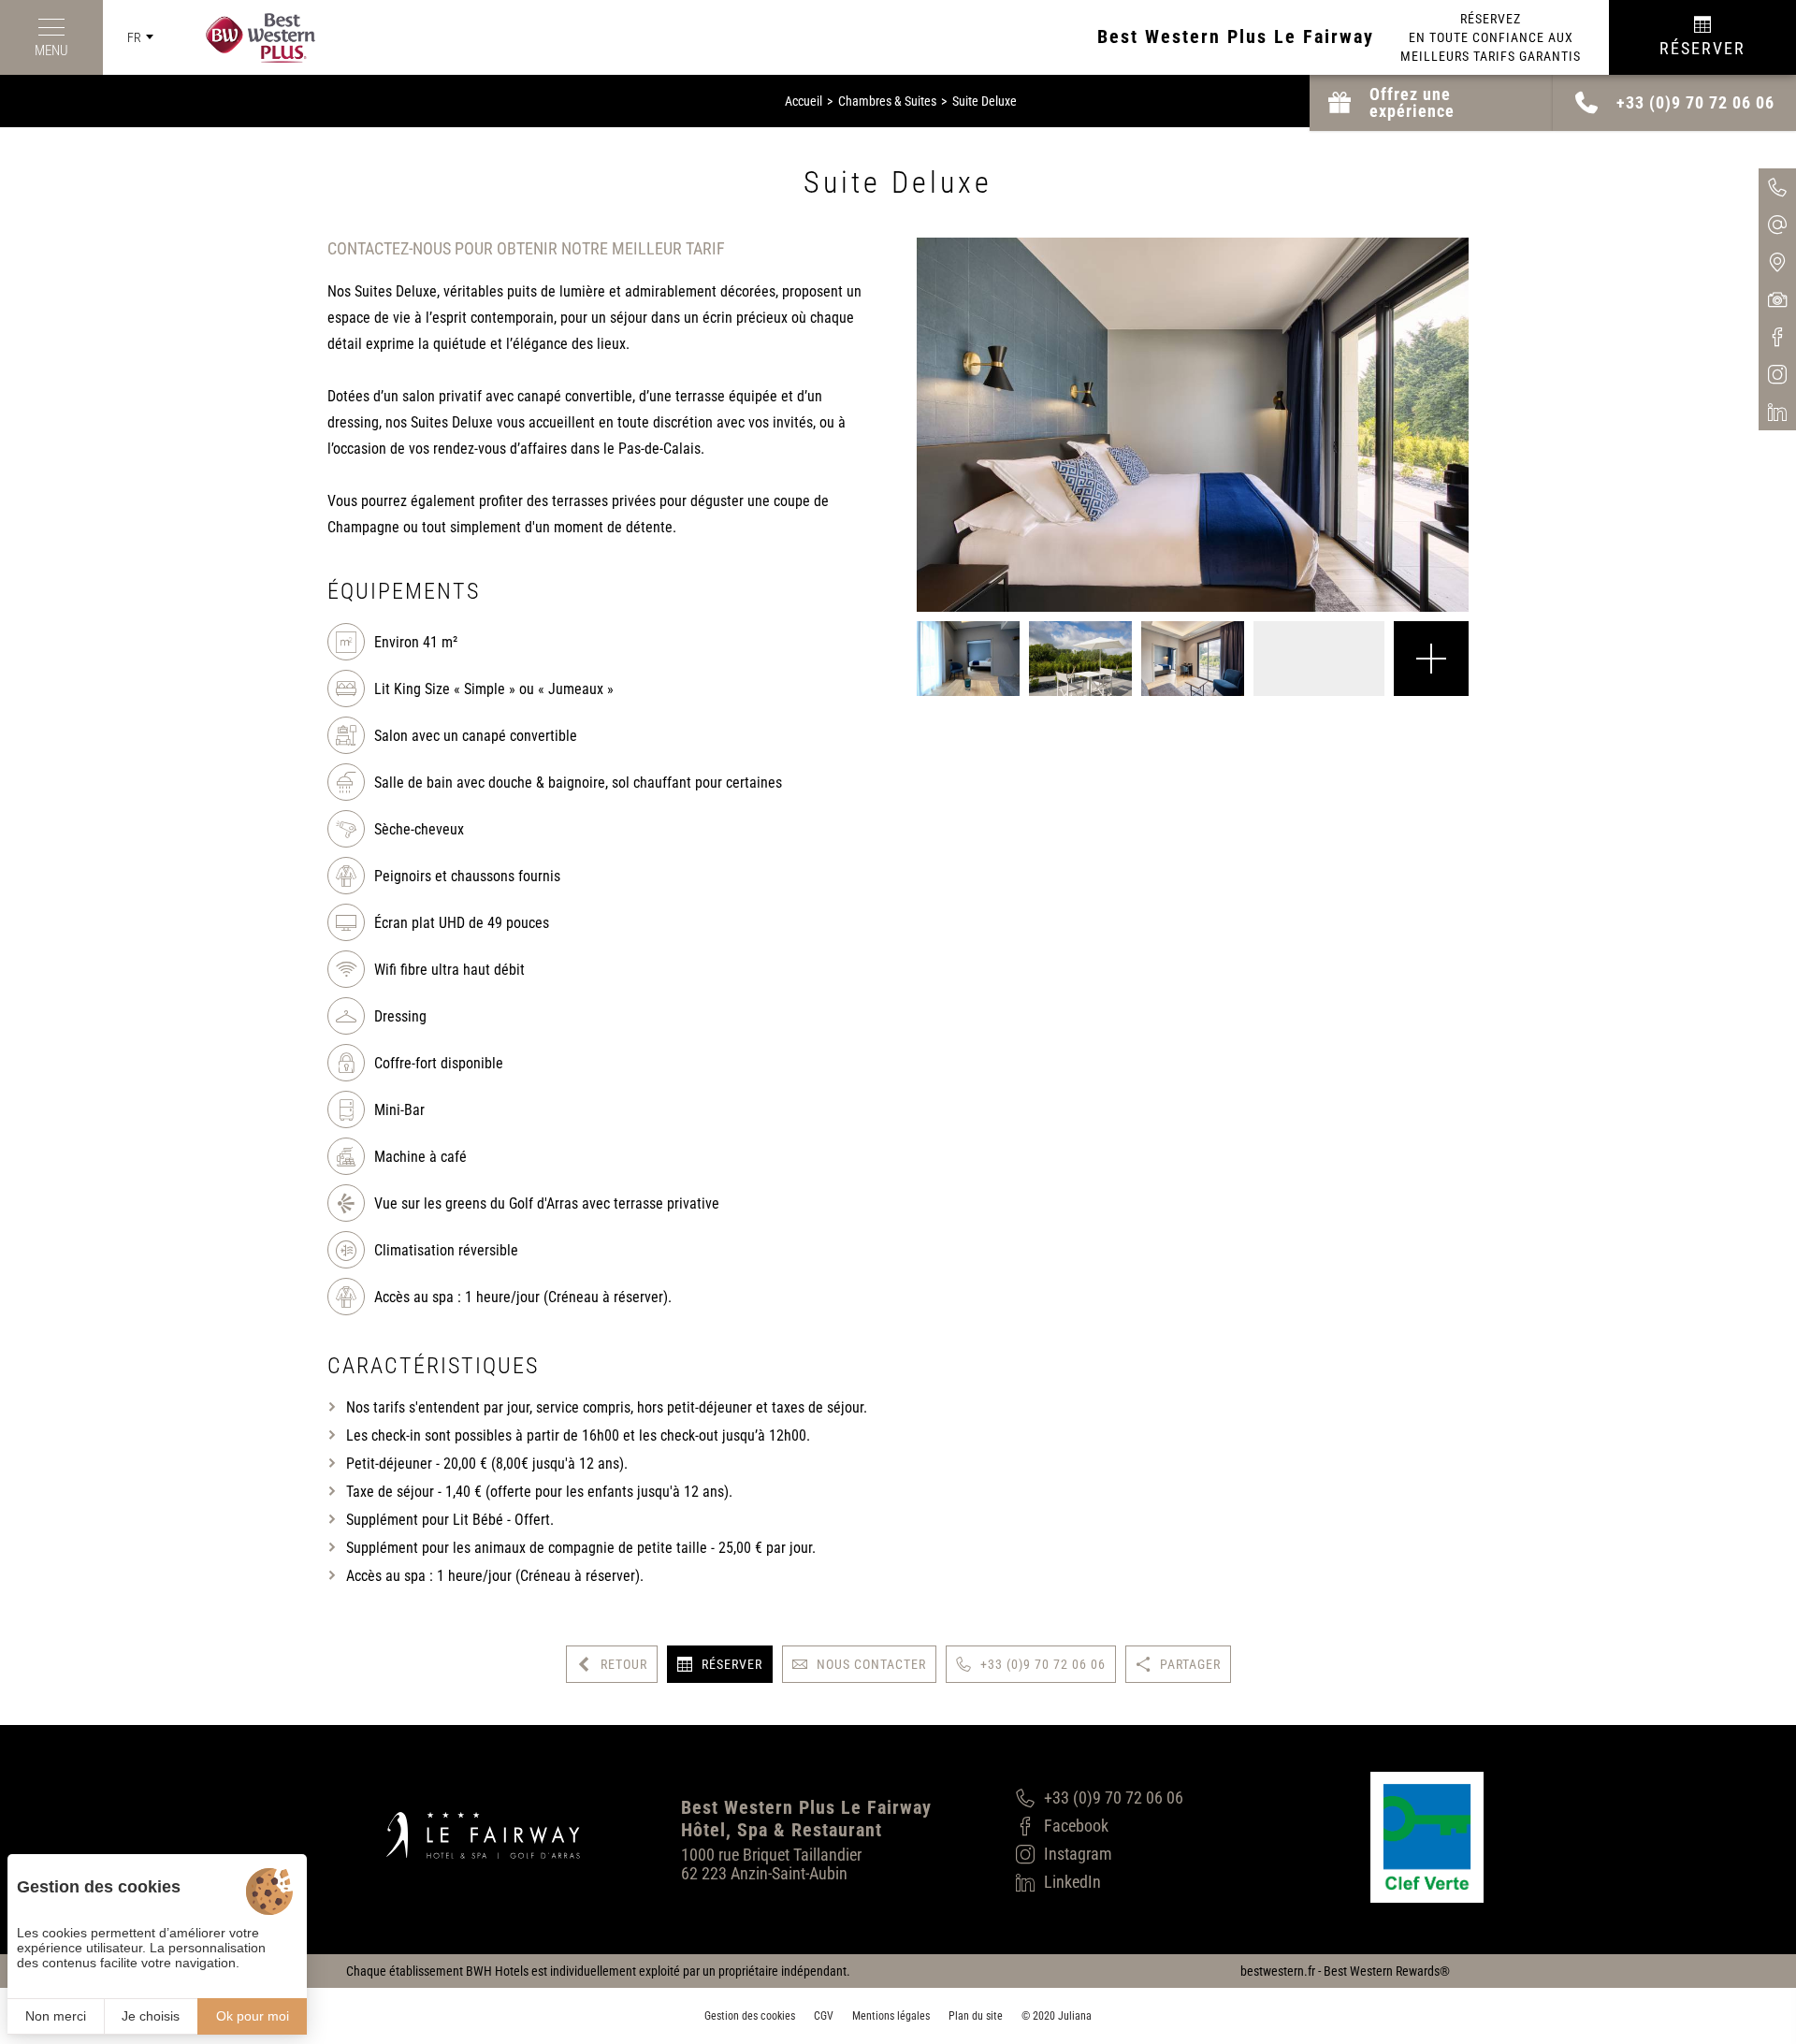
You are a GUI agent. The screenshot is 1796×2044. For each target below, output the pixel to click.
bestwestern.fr (1278, 1971)
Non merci (56, 2016)
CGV (824, 2016)
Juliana (1075, 2016)
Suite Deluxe (985, 101)
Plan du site (976, 2016)
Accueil (804, 101)
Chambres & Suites (887, 101)
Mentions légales (891, 2016)
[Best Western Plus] (246, 38)
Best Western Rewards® (1387, 1971)
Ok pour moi (253, 2016)
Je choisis (151, 2016)
